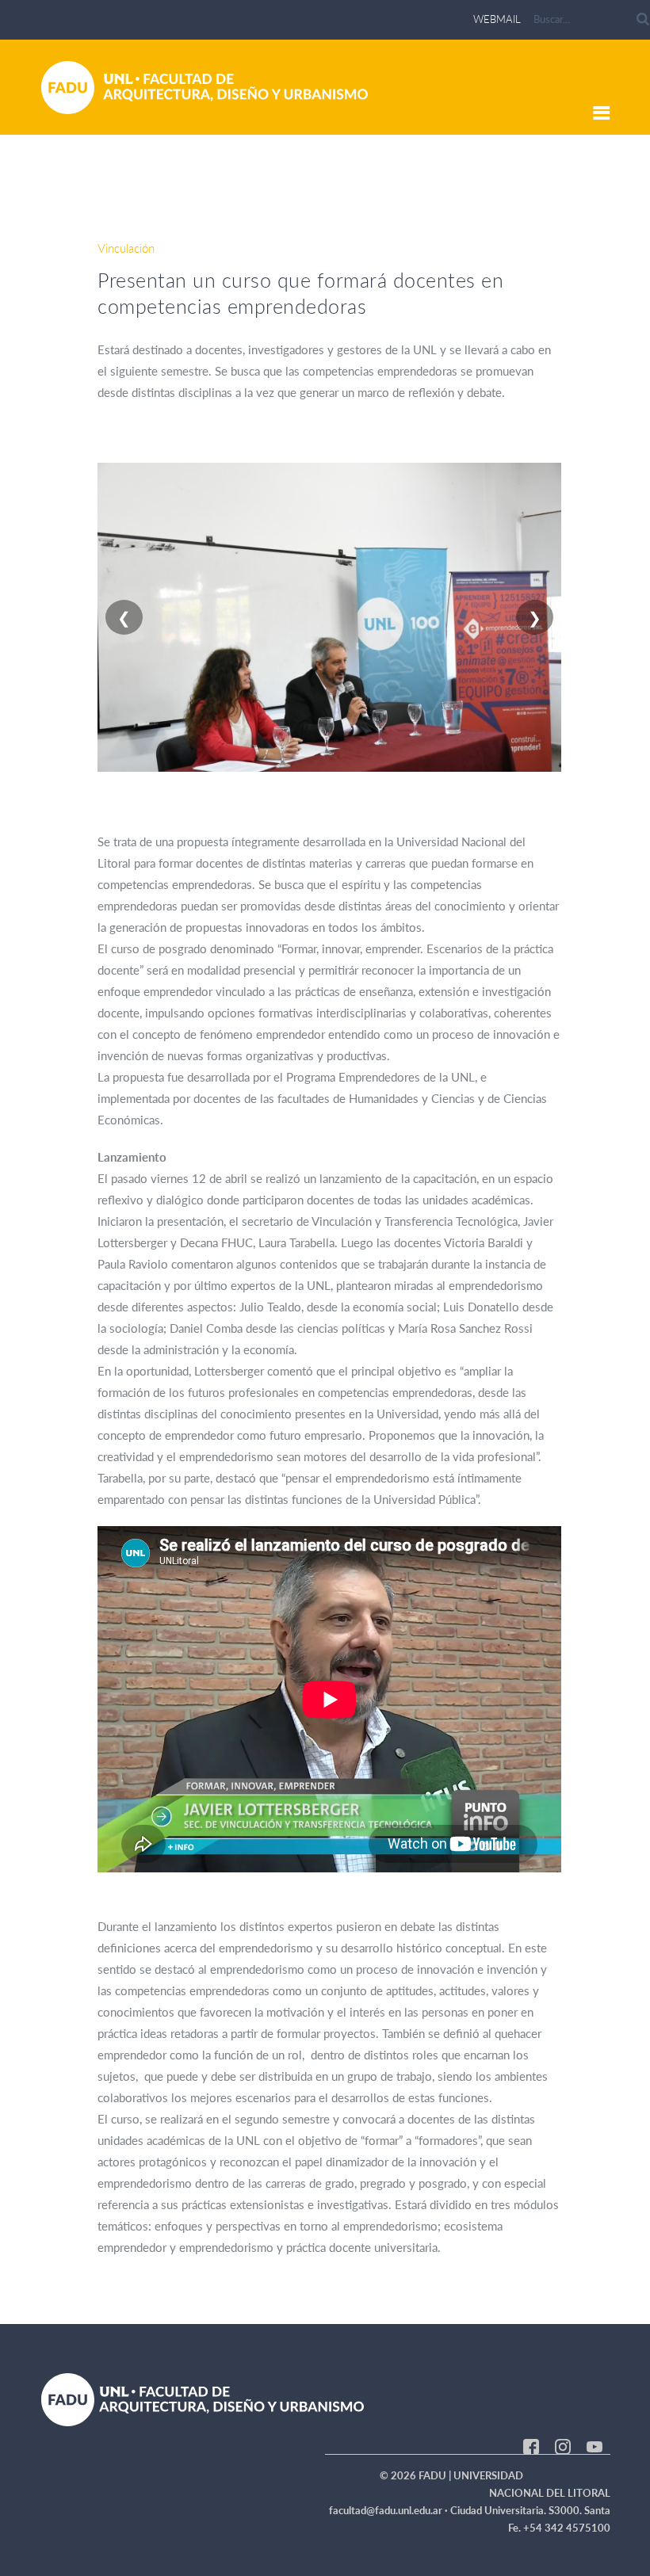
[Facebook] (531, 2445)
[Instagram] (563, 2445)
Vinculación (126, 248)
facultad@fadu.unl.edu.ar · (390, 2510)
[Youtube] (595, 2445)
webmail (497, 19)
